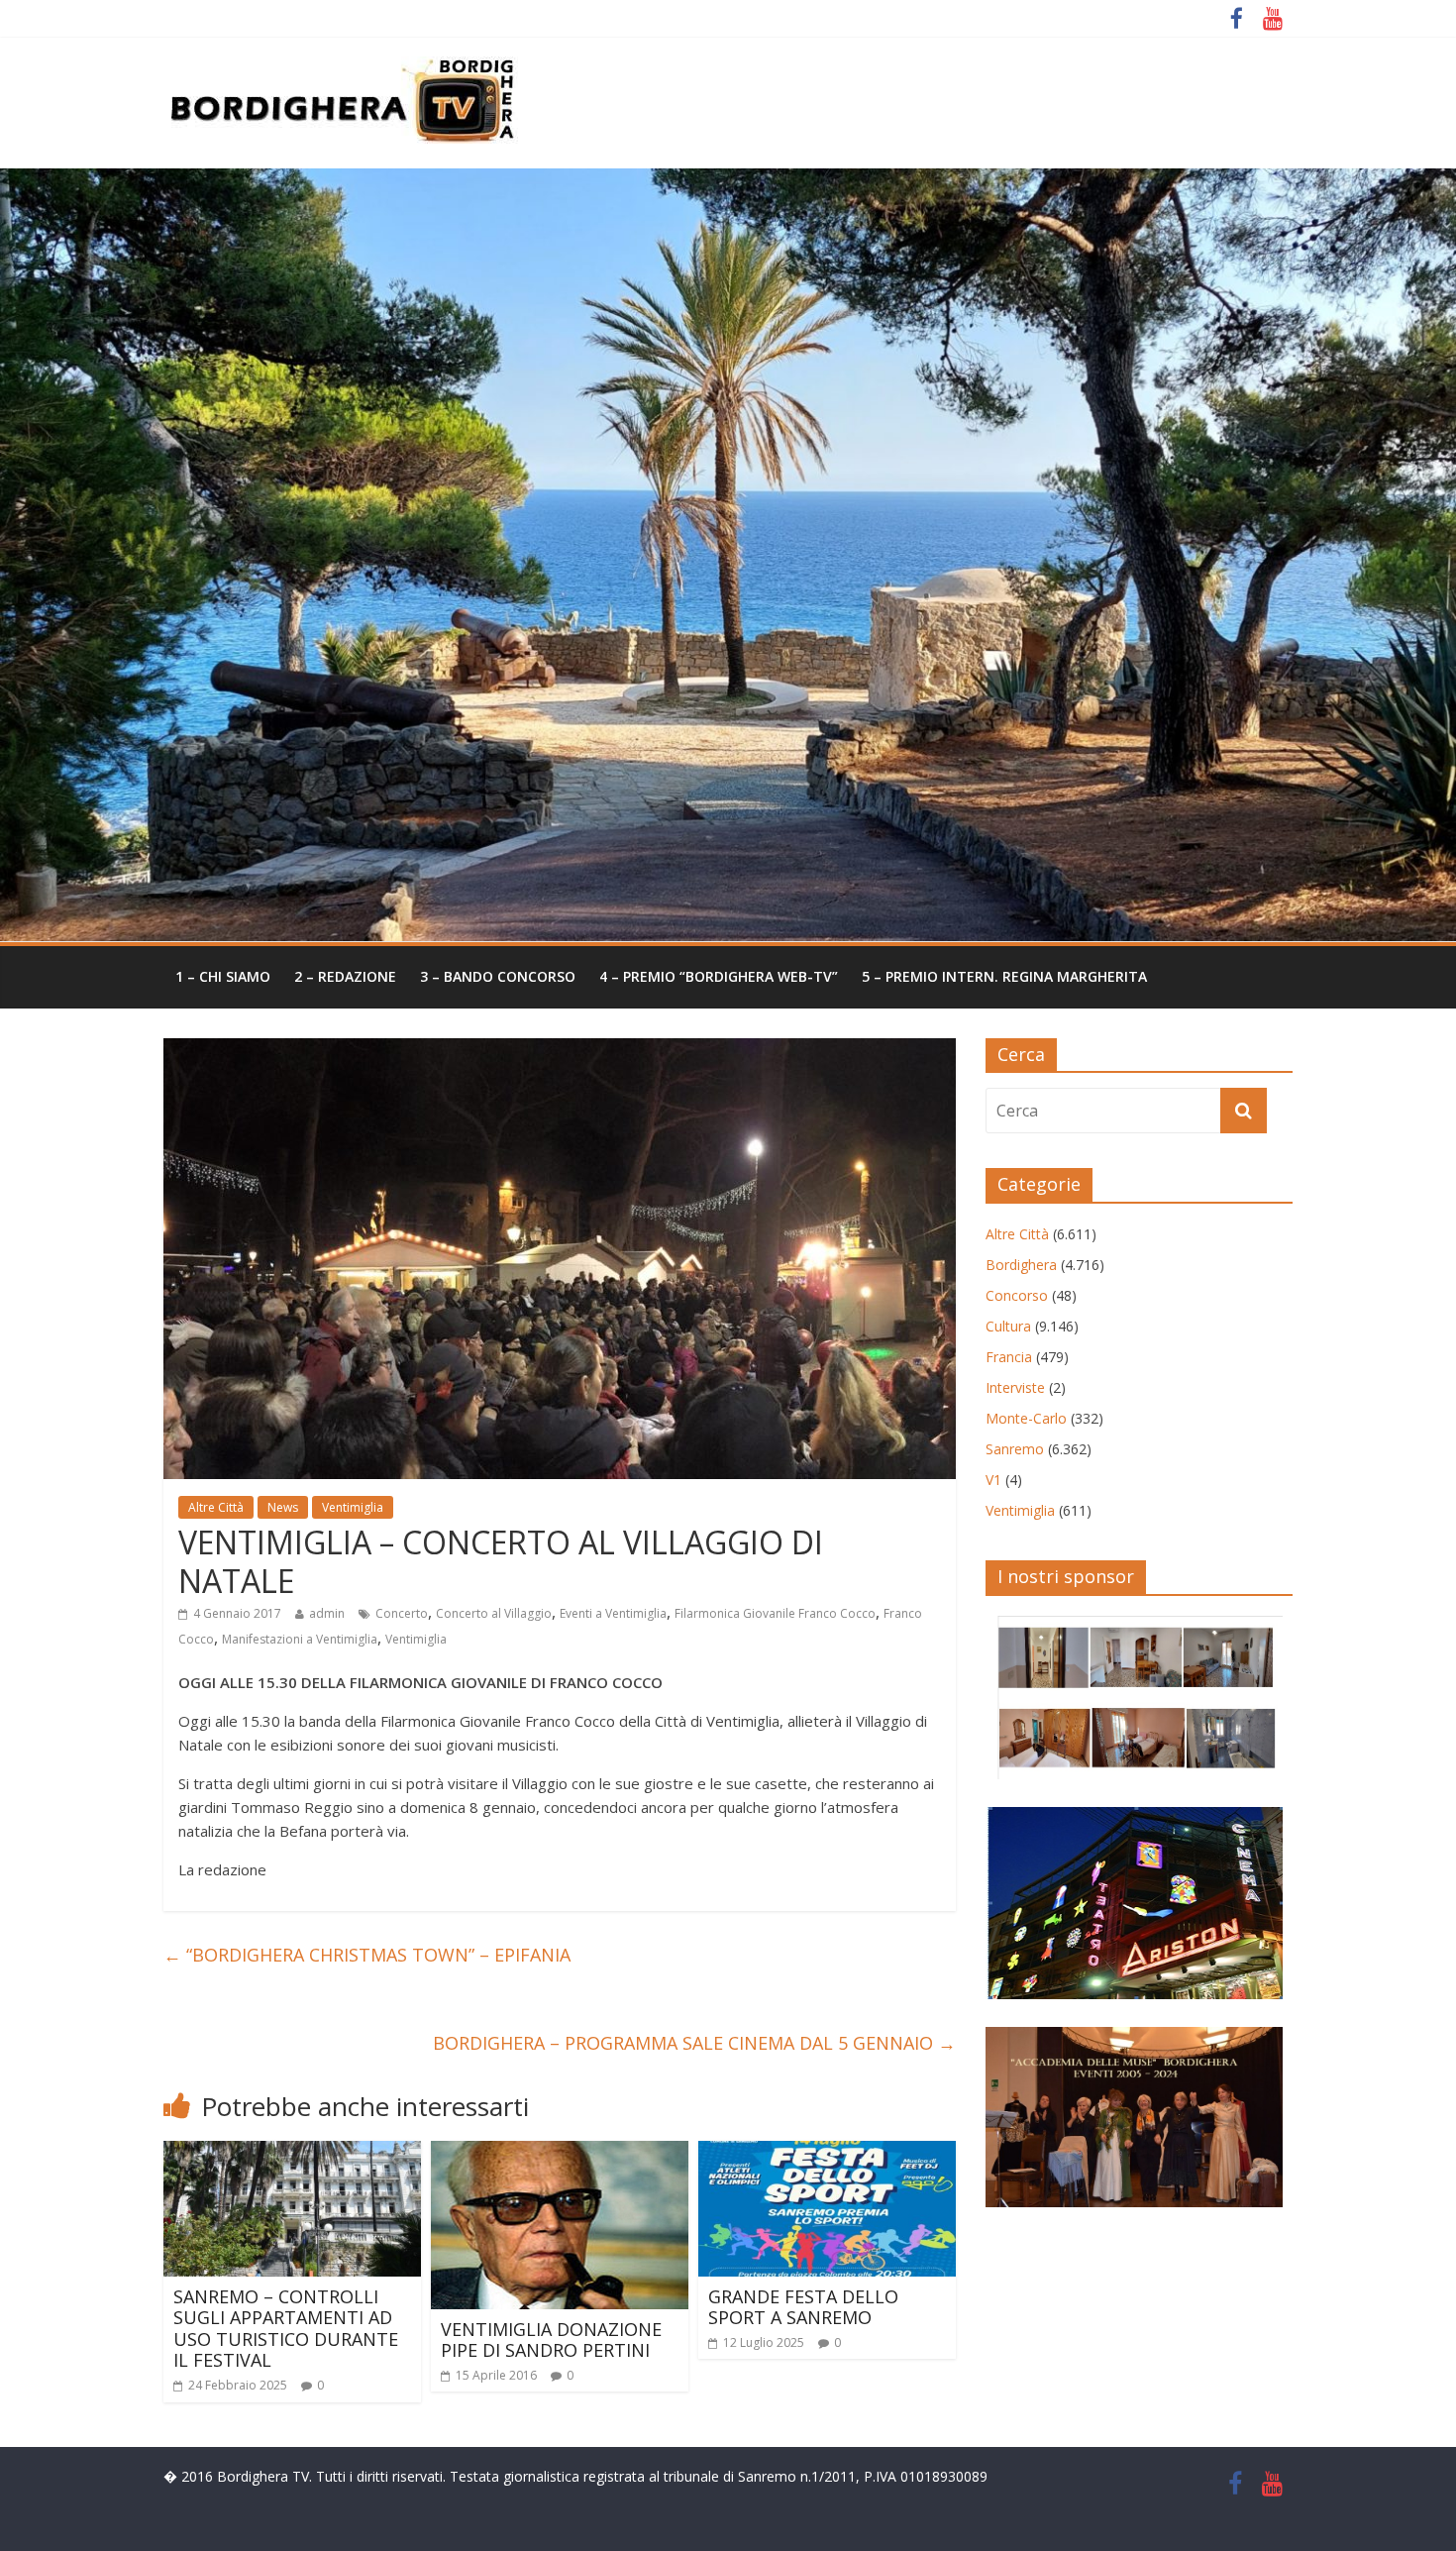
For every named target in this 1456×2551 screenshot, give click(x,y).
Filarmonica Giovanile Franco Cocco (775, 1613)
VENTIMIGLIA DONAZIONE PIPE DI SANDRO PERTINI (551, 2340)
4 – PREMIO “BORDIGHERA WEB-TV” (719, 976)
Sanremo (1015, 1449)
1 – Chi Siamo (223, 976)
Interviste (1015, 1387)
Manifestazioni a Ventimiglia (300, 1639)
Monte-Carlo (1026, 1418)
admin (327, 1613)
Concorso (1017, 1295)
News (283, 1507)
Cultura (1008, 1326)
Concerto (402, 1613)
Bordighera (1021, 1265)
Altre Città (216, 1507)
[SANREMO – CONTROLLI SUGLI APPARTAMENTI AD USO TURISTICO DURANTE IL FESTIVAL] (292, 2153)
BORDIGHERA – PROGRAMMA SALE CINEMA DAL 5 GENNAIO (694, 2043)
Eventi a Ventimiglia (613, 1613)
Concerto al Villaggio (494, 1613)
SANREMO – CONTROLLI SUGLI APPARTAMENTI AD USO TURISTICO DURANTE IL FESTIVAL (286, 2329)
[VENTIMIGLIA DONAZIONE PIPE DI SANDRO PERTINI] (560, 2153)
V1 (993, 1480)
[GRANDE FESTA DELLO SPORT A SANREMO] (827, 2153)
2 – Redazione (345, 976)
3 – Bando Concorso (498, 976)
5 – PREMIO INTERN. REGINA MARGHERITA (1004, 976)
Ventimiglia (353, 1507)
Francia (1009, 1357)
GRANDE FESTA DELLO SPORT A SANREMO (803, 2307)
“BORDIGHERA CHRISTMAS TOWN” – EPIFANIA (367, 1955)
